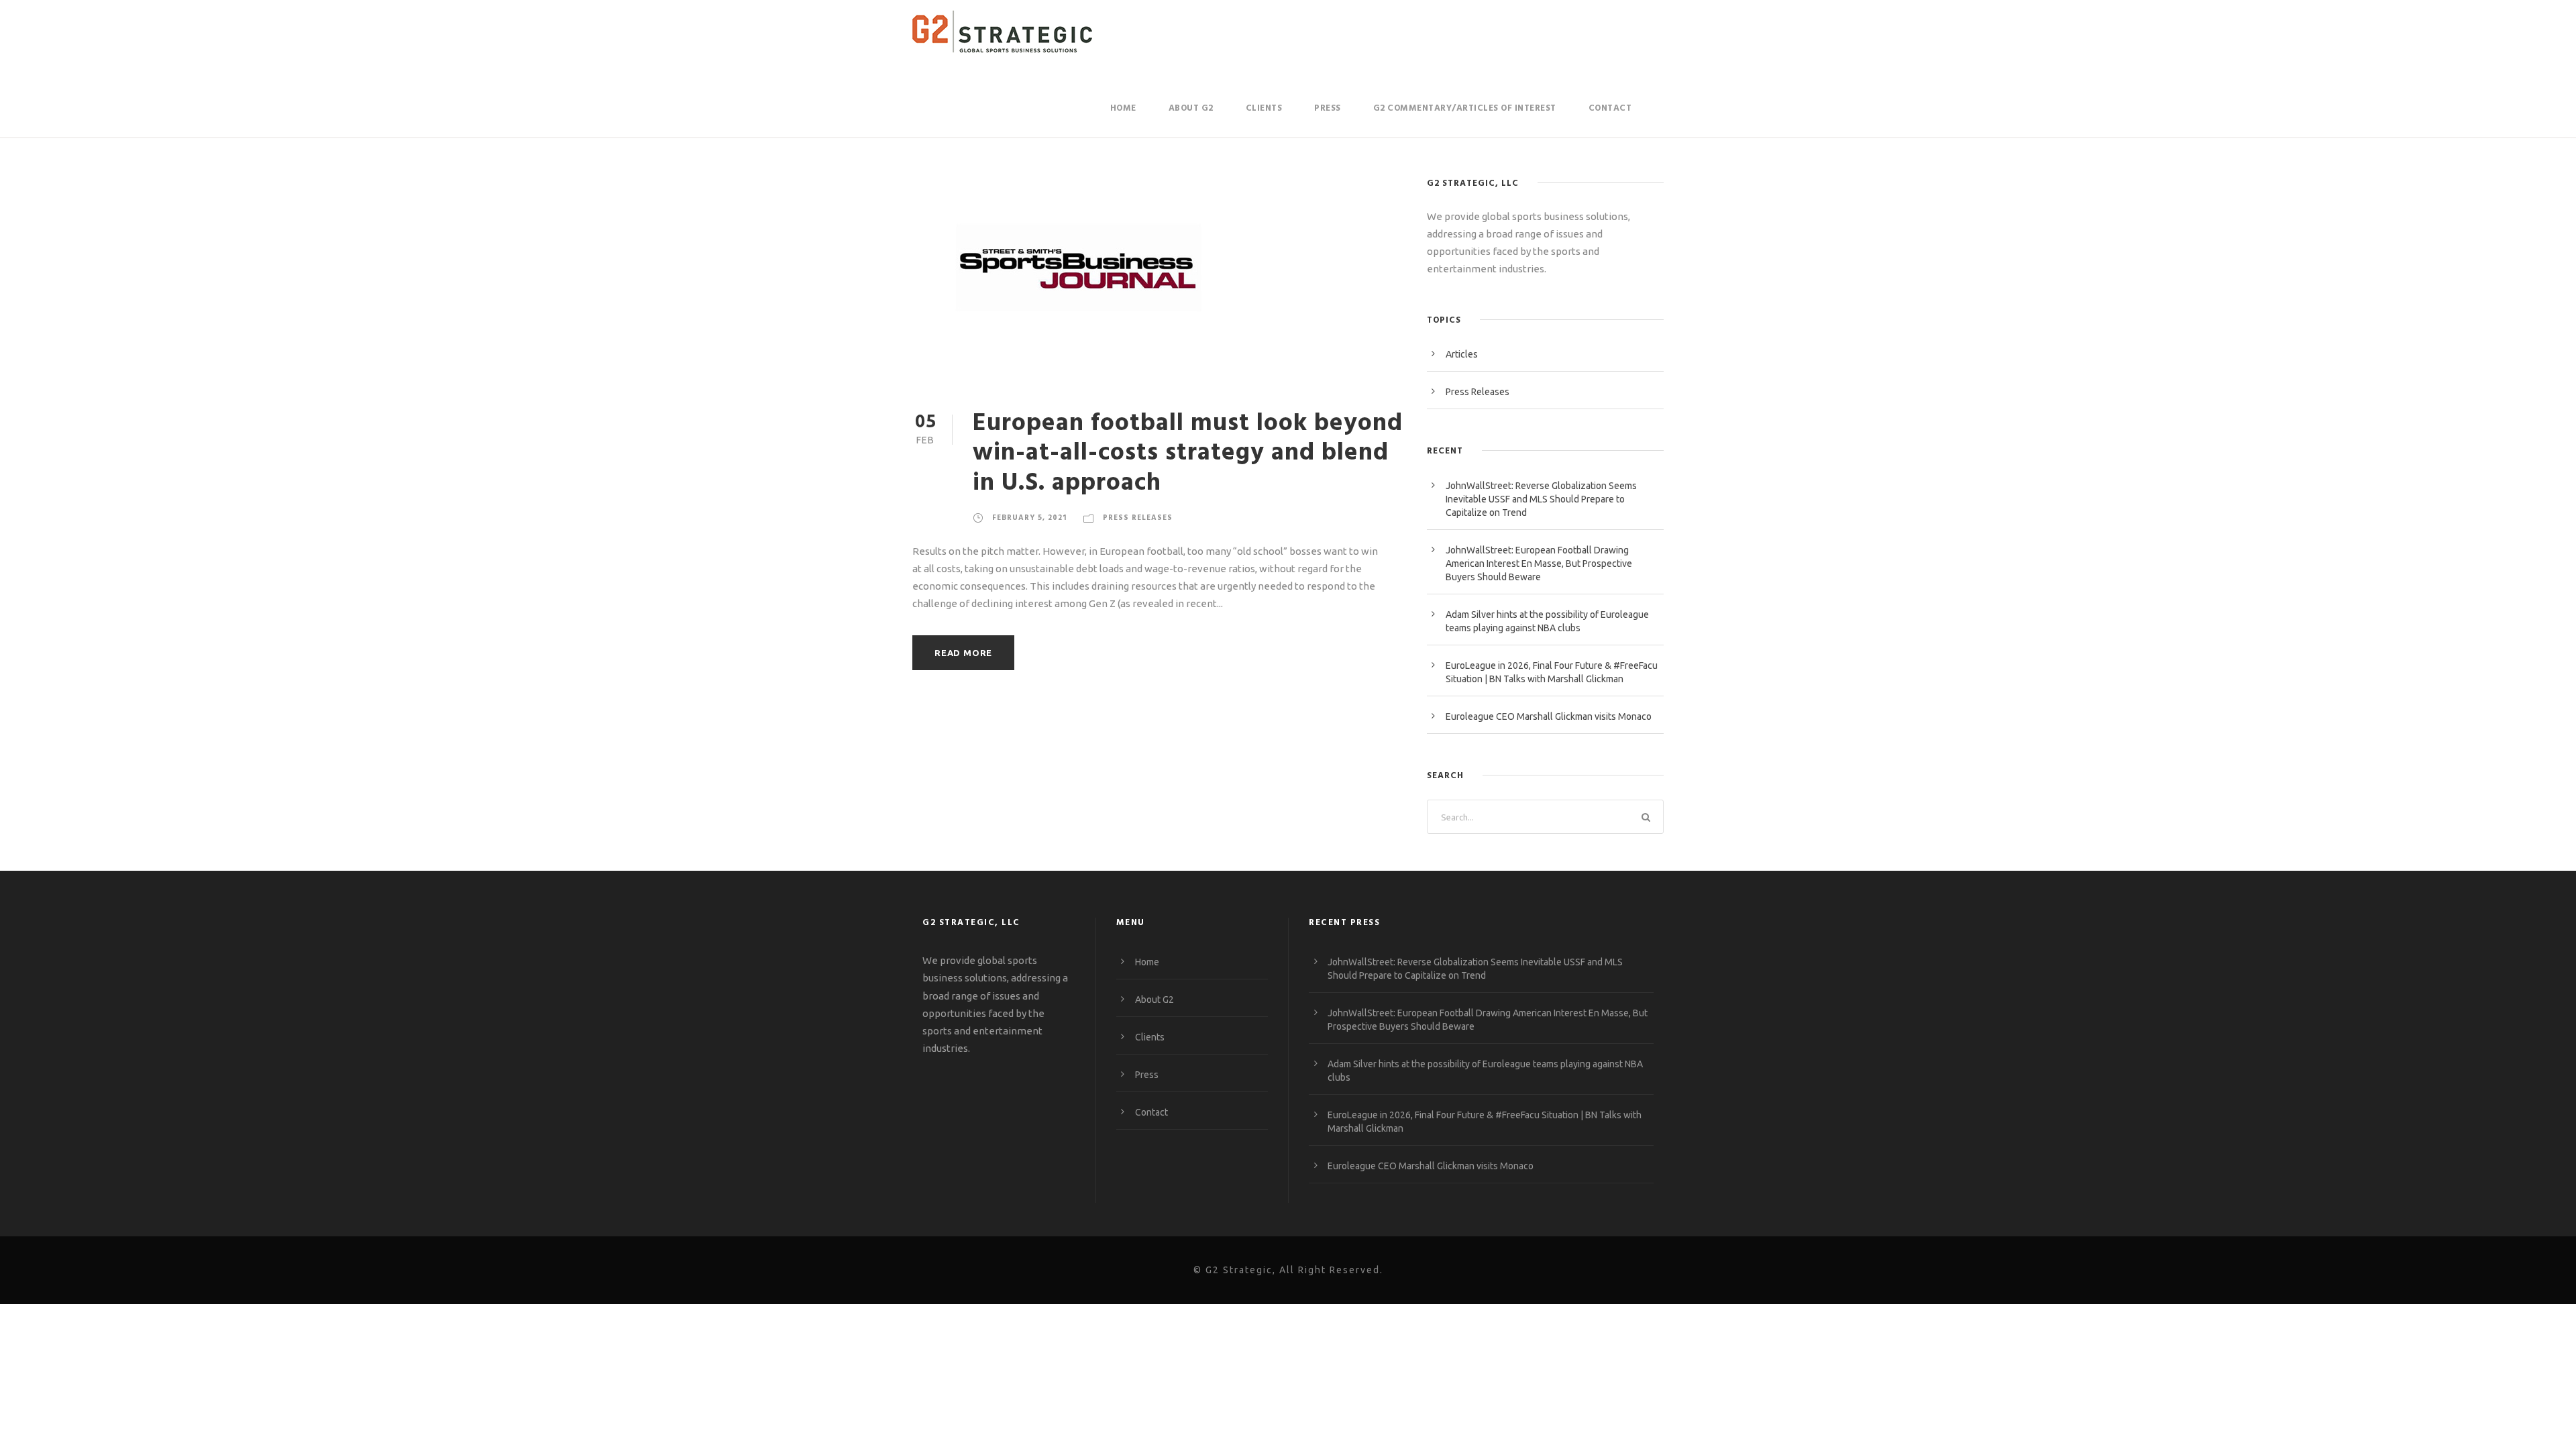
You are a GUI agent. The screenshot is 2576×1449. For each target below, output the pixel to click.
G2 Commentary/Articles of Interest (1465, 108)
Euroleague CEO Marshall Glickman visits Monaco (1549, 716)
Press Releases (1138, 518)
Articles (1462, 354)
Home (1123, 108)
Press (1328, 108)
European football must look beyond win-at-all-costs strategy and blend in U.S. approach (1188, 453)
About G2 (1191, 108)
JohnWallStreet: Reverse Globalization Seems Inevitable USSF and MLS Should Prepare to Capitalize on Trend (1541, 499)
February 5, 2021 (1029, 518)
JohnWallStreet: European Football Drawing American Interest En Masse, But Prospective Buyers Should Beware (1539, 563)
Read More (963, 653)
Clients (1264, 108)
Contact (1610, 108)
